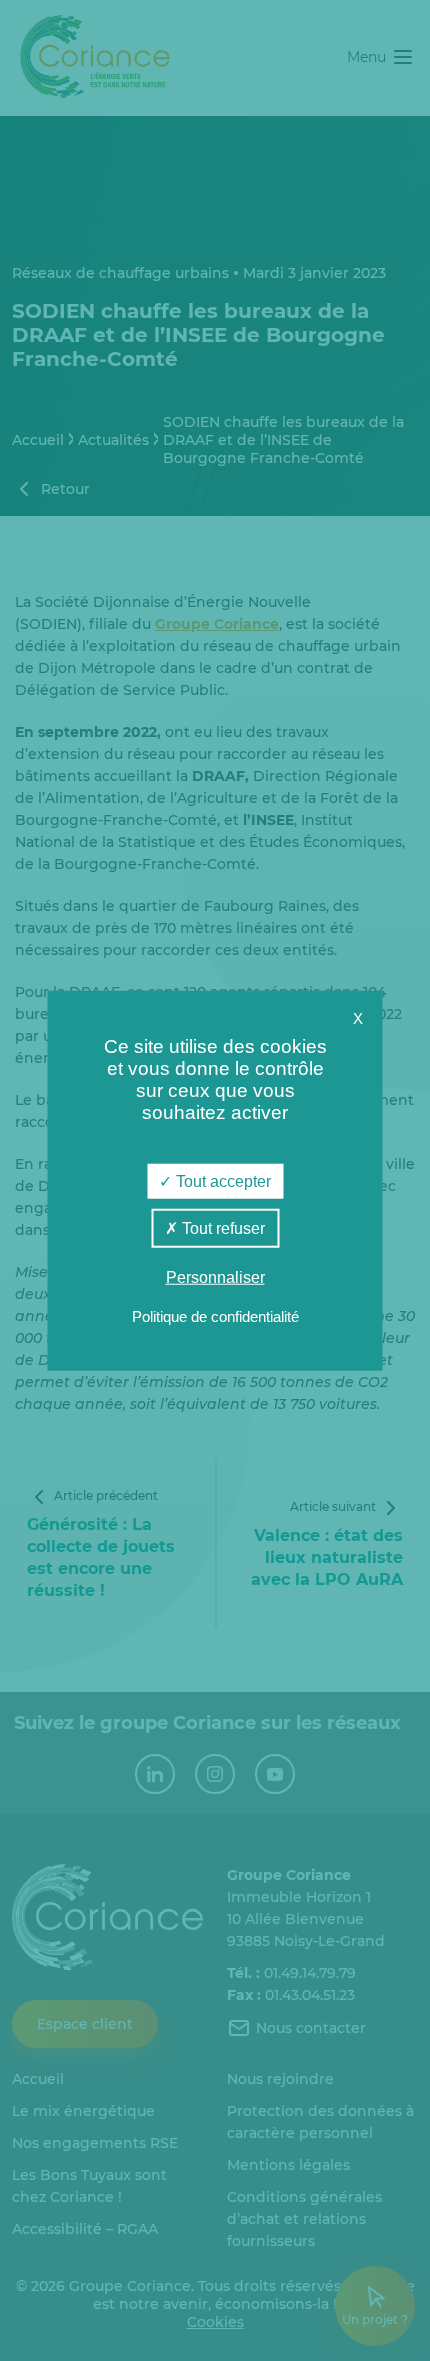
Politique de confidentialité (215, 1316)
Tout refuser (221, 1227)
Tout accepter (221, 1180)
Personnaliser (215, 1277)
